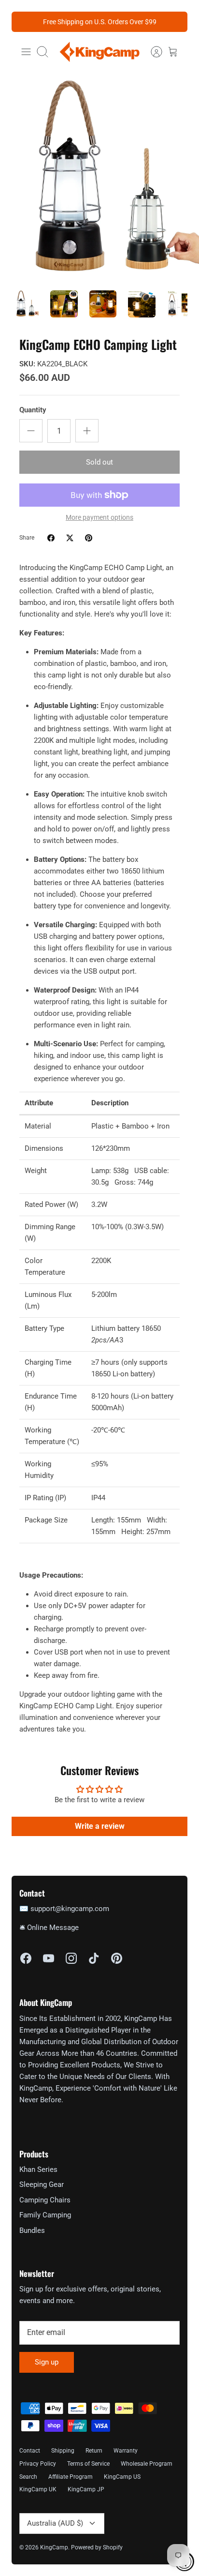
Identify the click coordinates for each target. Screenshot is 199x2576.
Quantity (33, 410)
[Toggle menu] (26, 52)
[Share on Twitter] (70, 538)
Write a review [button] (100, 1826)
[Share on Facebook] (51, 538)
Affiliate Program (71, 2477)
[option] (99, 179)
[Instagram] (71, 1958)
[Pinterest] (117, 1958)
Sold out (99, 462)
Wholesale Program (147, 2464)
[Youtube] (49, 1958)
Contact (30, 2451)
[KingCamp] (99, 52)
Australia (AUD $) (55, 2523)
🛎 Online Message (49, 1928)
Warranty (126, 2451)
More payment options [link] (99, 517)
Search (28, 2477)
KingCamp (54, 2547)
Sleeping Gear (42, 2184)
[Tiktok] (94, 1958)
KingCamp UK (38, 2489)
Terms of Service (88, 2464)
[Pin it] (89, 538)
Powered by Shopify (97, 2547)
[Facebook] (26, 1958)
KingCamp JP (86, 2489)
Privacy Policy (38, 2464)
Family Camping (45, 2215)
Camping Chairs (45, 2200)
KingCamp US (122, 2477)
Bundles (32, 2230)
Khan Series (38, 2169)
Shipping (63, 2451)
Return (94, 2451)
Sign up (47, 2362)
